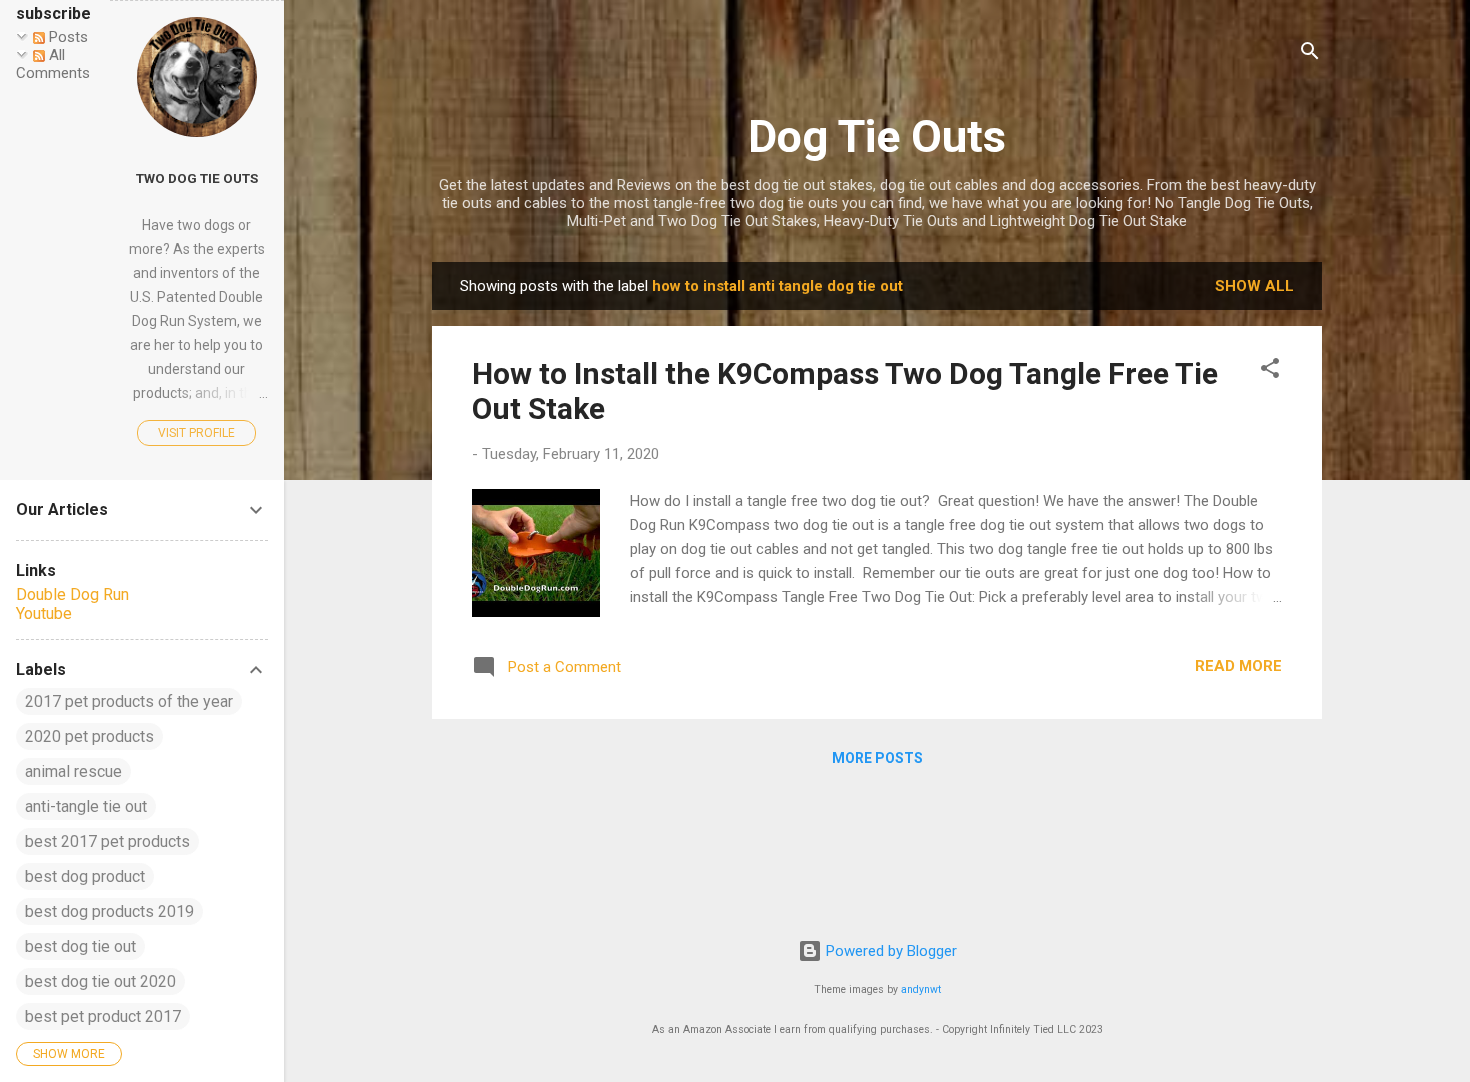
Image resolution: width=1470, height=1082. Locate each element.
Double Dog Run (72, 594)
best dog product (85, 876)
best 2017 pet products (107, 841)
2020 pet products (89, 736)
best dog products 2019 (109, 911)
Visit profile (196, 433)
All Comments (53, 64)
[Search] (1310, 54)
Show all (1254, 286)
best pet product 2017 (103, 1016)
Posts (66, 37)
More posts (877, 758)
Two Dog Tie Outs (197, 178)
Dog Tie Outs (877, 136)
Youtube (44, 613)
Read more (1238, 666)
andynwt (921, 989)
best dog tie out (80, 946)
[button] (1270, 371)
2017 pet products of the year (129, 701)
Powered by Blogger (889, 951)
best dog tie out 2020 (100, 981)
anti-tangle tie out (86, 806)
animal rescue (73, 771)
